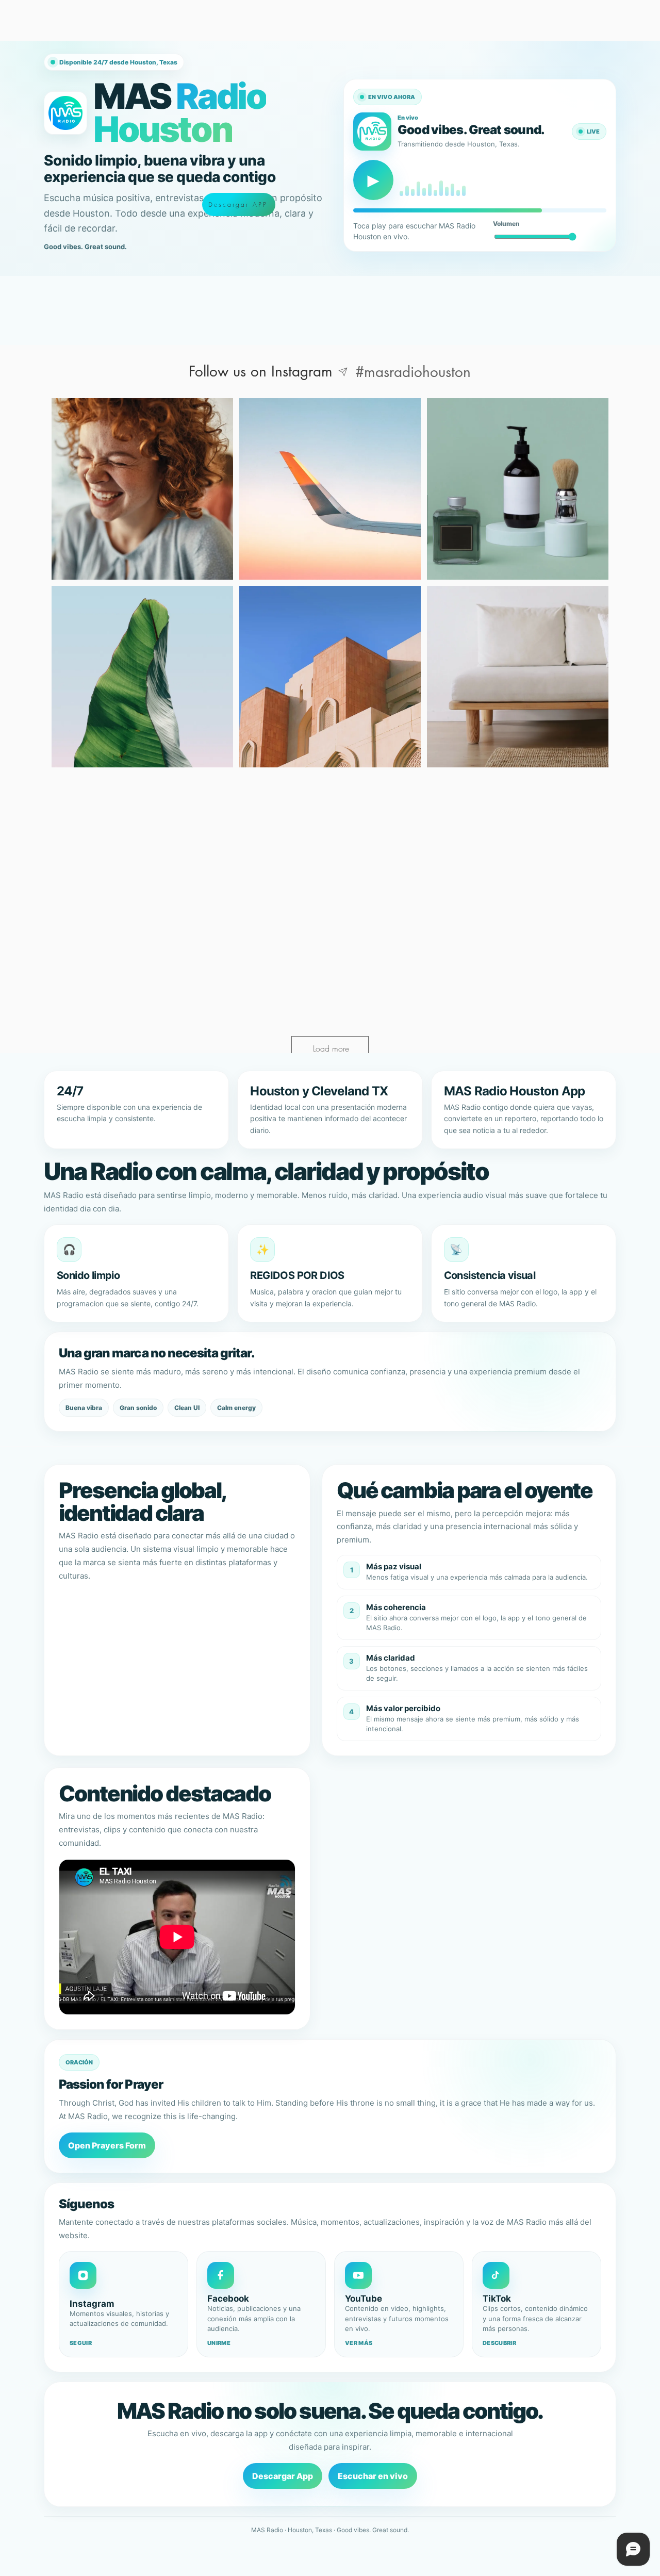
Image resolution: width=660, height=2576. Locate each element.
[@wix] (343, 372)
